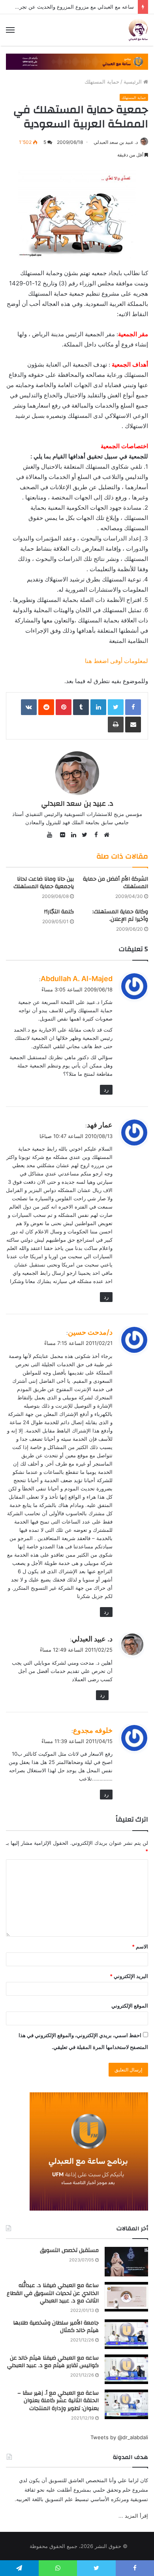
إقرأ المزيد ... (133, 2516)
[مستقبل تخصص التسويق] (126, 2262)
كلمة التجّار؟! (59, 912)
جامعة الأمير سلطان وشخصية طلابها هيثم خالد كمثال (56, 2327)
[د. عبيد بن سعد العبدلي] (138, 30)
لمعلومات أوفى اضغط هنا (116, 661)
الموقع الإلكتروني (130, 2006)
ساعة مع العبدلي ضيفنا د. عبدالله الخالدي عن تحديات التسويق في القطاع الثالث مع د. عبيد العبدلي (53, 2293)
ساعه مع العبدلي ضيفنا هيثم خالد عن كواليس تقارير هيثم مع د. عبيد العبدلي (53, 2362)
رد (106, 1090)
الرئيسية (133, 82)
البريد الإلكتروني (129, 1976)
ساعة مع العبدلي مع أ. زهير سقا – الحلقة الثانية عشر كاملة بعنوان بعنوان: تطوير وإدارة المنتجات (58, 2401)
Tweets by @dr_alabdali (119, 2437)
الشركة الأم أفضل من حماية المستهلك (115, 883)
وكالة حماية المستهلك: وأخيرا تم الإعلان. (120, 915)
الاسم (140, 1946)
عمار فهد (100, 1125)
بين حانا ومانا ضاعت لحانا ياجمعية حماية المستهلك (44, 883)
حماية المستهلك (102, 82)
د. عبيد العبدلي (92, 1639)
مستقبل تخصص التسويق (69, 2250)
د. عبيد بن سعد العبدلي (116, 142)
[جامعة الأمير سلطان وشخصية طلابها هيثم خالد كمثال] (126, 2334)
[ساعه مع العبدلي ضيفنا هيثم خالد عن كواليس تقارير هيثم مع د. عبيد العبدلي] (126, 2369)
